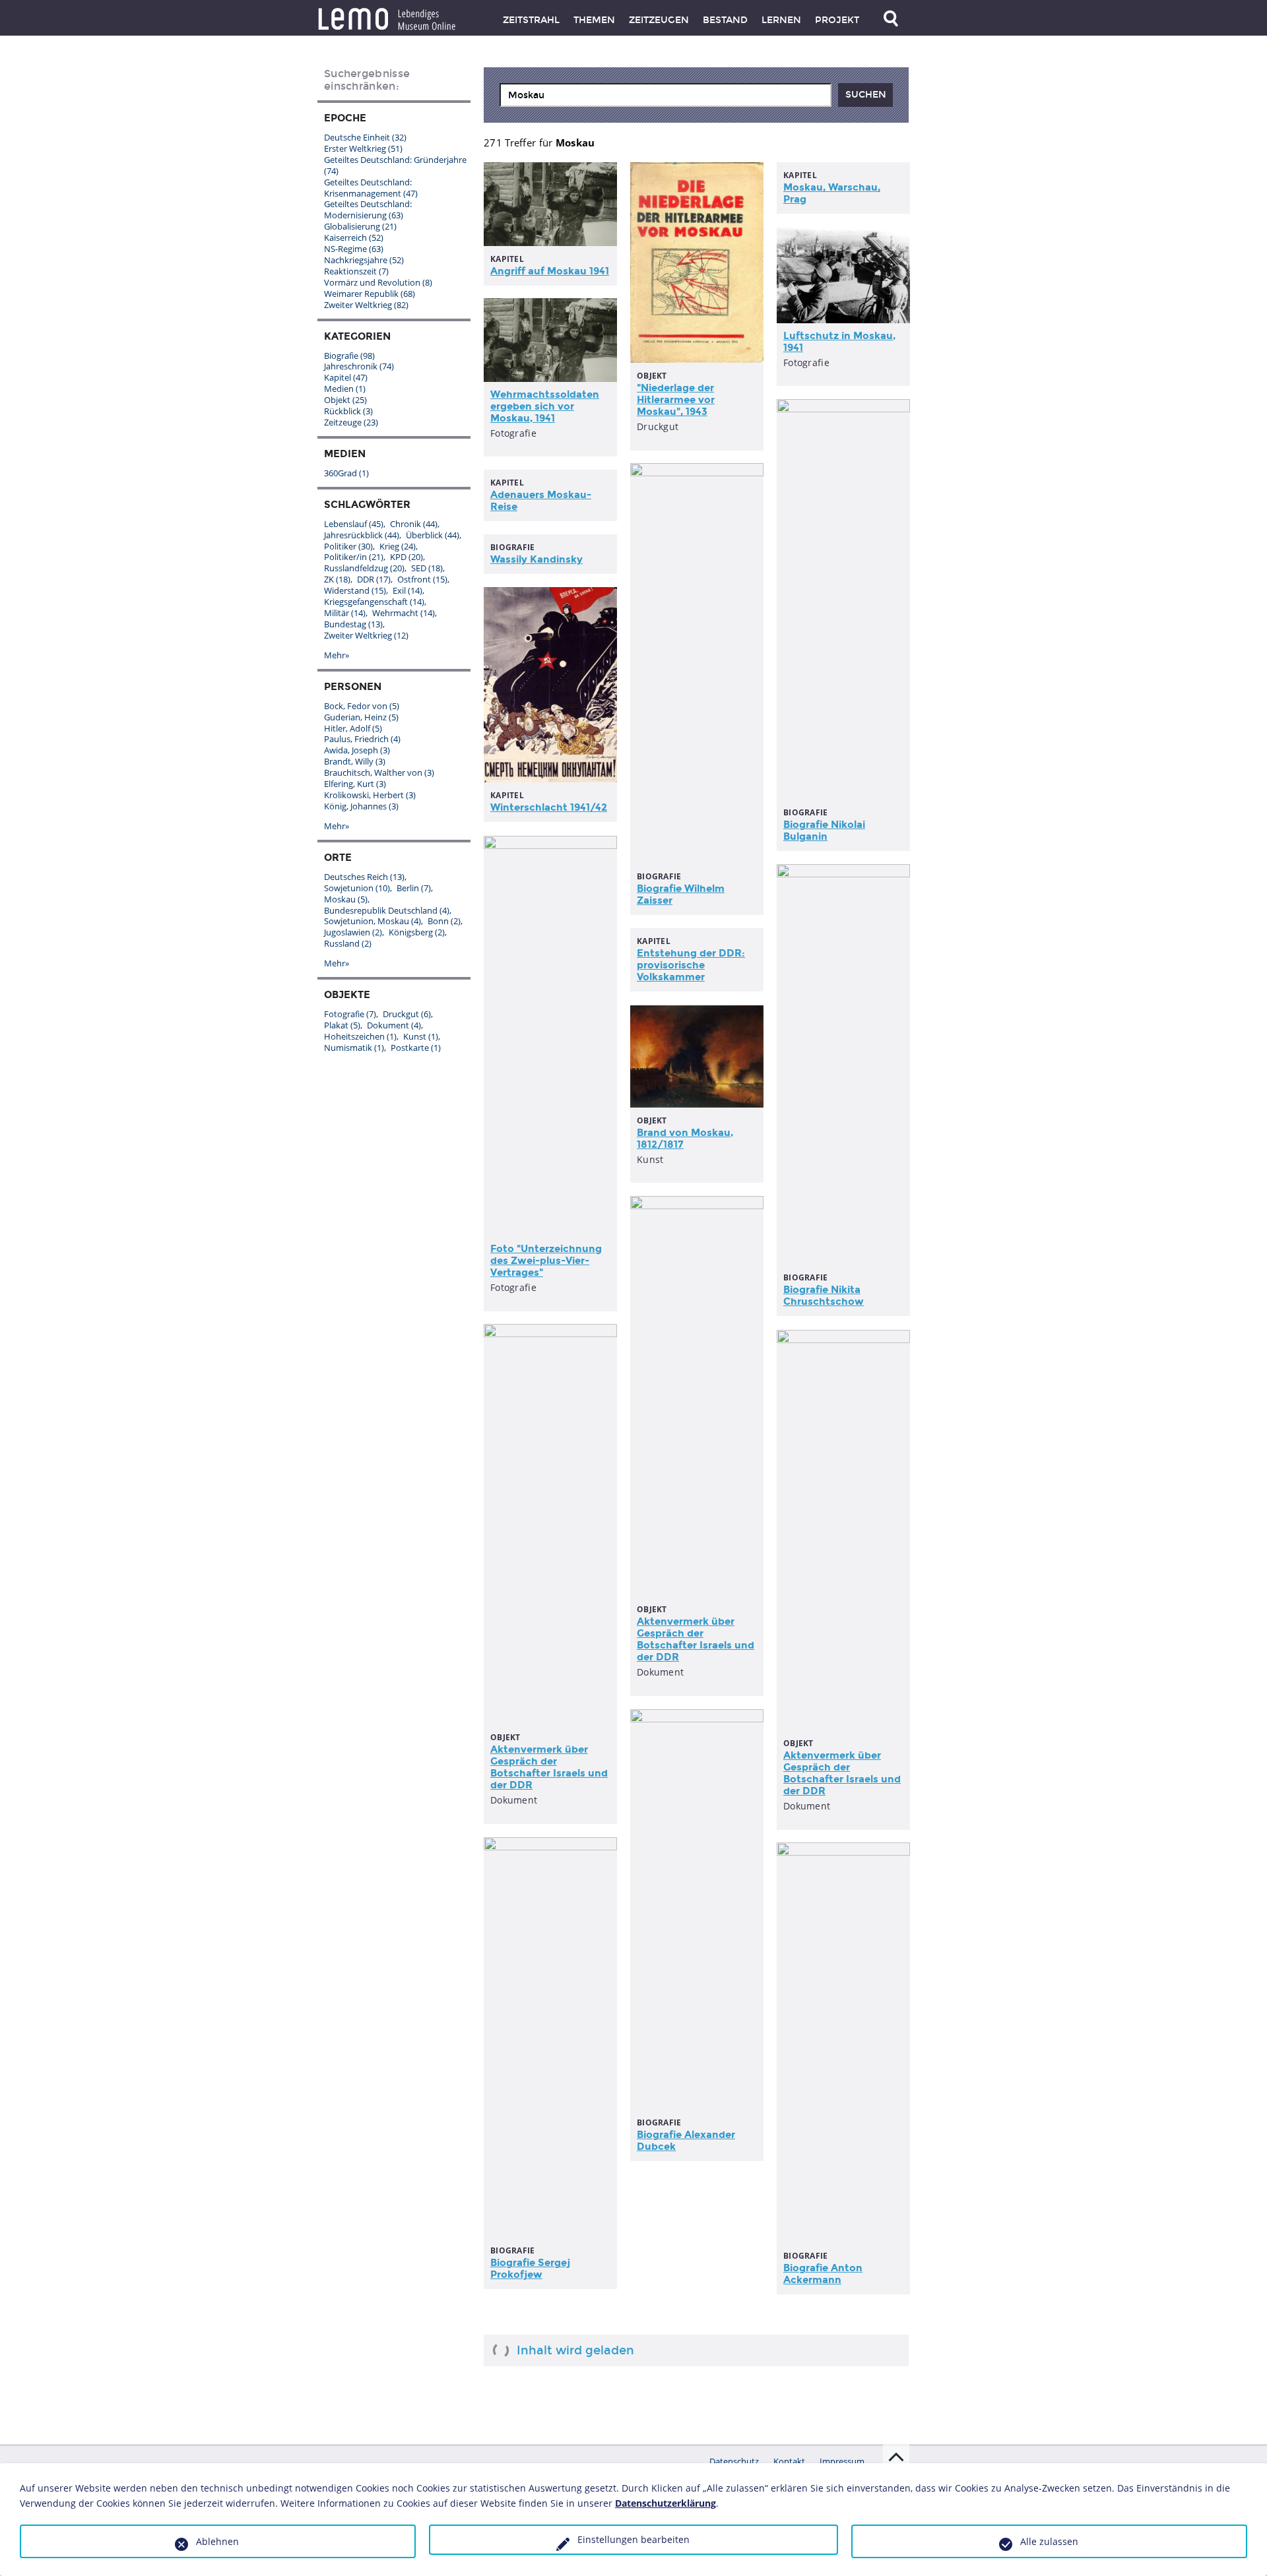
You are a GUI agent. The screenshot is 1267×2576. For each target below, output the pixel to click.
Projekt (837, 20)
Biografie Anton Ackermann (823, 2274)
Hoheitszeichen (360, 1036)
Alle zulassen (1049, 2541)
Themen (594, 20)
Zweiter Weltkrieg (366, 305)
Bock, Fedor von (362, 706)
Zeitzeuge (351, 422)
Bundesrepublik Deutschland (387, 910)
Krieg (398, 546)
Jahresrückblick (362, 535)
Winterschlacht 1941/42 (549, 807)
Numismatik (354, 1048)
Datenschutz (734, 2461)
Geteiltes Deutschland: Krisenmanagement (371, 188)
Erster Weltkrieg (363, 148)
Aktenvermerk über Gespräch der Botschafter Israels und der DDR (696, 1639)
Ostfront (422, 579)
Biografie (349, 356)
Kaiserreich (354, 237)
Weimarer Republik (370, 294)
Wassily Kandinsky (536, 559)
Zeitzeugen (659, 20)
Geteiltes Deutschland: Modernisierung (368, 209)
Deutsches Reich (364, 877)
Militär (345, 613)
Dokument (394, 1025)
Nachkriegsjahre (364, 260)
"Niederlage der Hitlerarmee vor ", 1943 (676, 400)
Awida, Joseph (357, 750)
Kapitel (346, 377)
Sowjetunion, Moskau (373, 921)
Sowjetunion (357, 888)
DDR (374, 579)
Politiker (348, 546)
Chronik (414, 524)
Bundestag (353, 624)
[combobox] (666, 95)
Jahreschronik (359, 366)
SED (427, 568)
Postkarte (416, 1048)
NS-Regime (354, 249)
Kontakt (789, 2461)
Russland (348, 943)
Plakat (342, 1025)
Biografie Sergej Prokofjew (530, 2269)
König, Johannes (361, 806)
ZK (337, 579)
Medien (345, 389)
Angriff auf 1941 (550, 271)
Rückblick (348, 411)
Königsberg (417, 932)
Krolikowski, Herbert (370, 795)
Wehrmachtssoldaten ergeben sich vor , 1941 (545, 406)
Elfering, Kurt (355, 784)
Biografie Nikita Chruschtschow (824, 1296)
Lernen (781, 20)
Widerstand (355, 590)
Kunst (421, 1036)
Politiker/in (354, 557)
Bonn (444, 921)
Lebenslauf (354, 524)
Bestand (725, 20)
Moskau (346, 899)
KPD (406, 557)
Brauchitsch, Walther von (379, 772)
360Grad (346, 473)
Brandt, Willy (355, 761)
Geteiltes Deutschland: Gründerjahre (395, 165)
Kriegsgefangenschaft (374, 602)
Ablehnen (217, 2541)
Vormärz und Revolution (378, 282)
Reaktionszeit (356, 271)
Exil (407, 590)
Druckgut (407, 1014)
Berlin (414, 888)
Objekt (345, 400)
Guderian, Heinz (361, 717)
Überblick (433, 535)
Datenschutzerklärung (666, 2503)
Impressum (842, 2461)
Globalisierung (360, 226)
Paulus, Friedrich (362, 739)
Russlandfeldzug (364, 568)
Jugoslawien (353, 932)
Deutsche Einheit (365, 137)
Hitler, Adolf (353, 728)
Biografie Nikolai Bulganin (824, 831)
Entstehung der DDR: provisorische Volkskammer (691, 965)
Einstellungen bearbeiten (633, 2539)
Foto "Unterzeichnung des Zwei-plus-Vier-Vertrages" (546, 1261)
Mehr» (337, 655)
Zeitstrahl (531, 20)
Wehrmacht (404, 613)
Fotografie (350, 1014)
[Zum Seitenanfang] (896, 2457)
